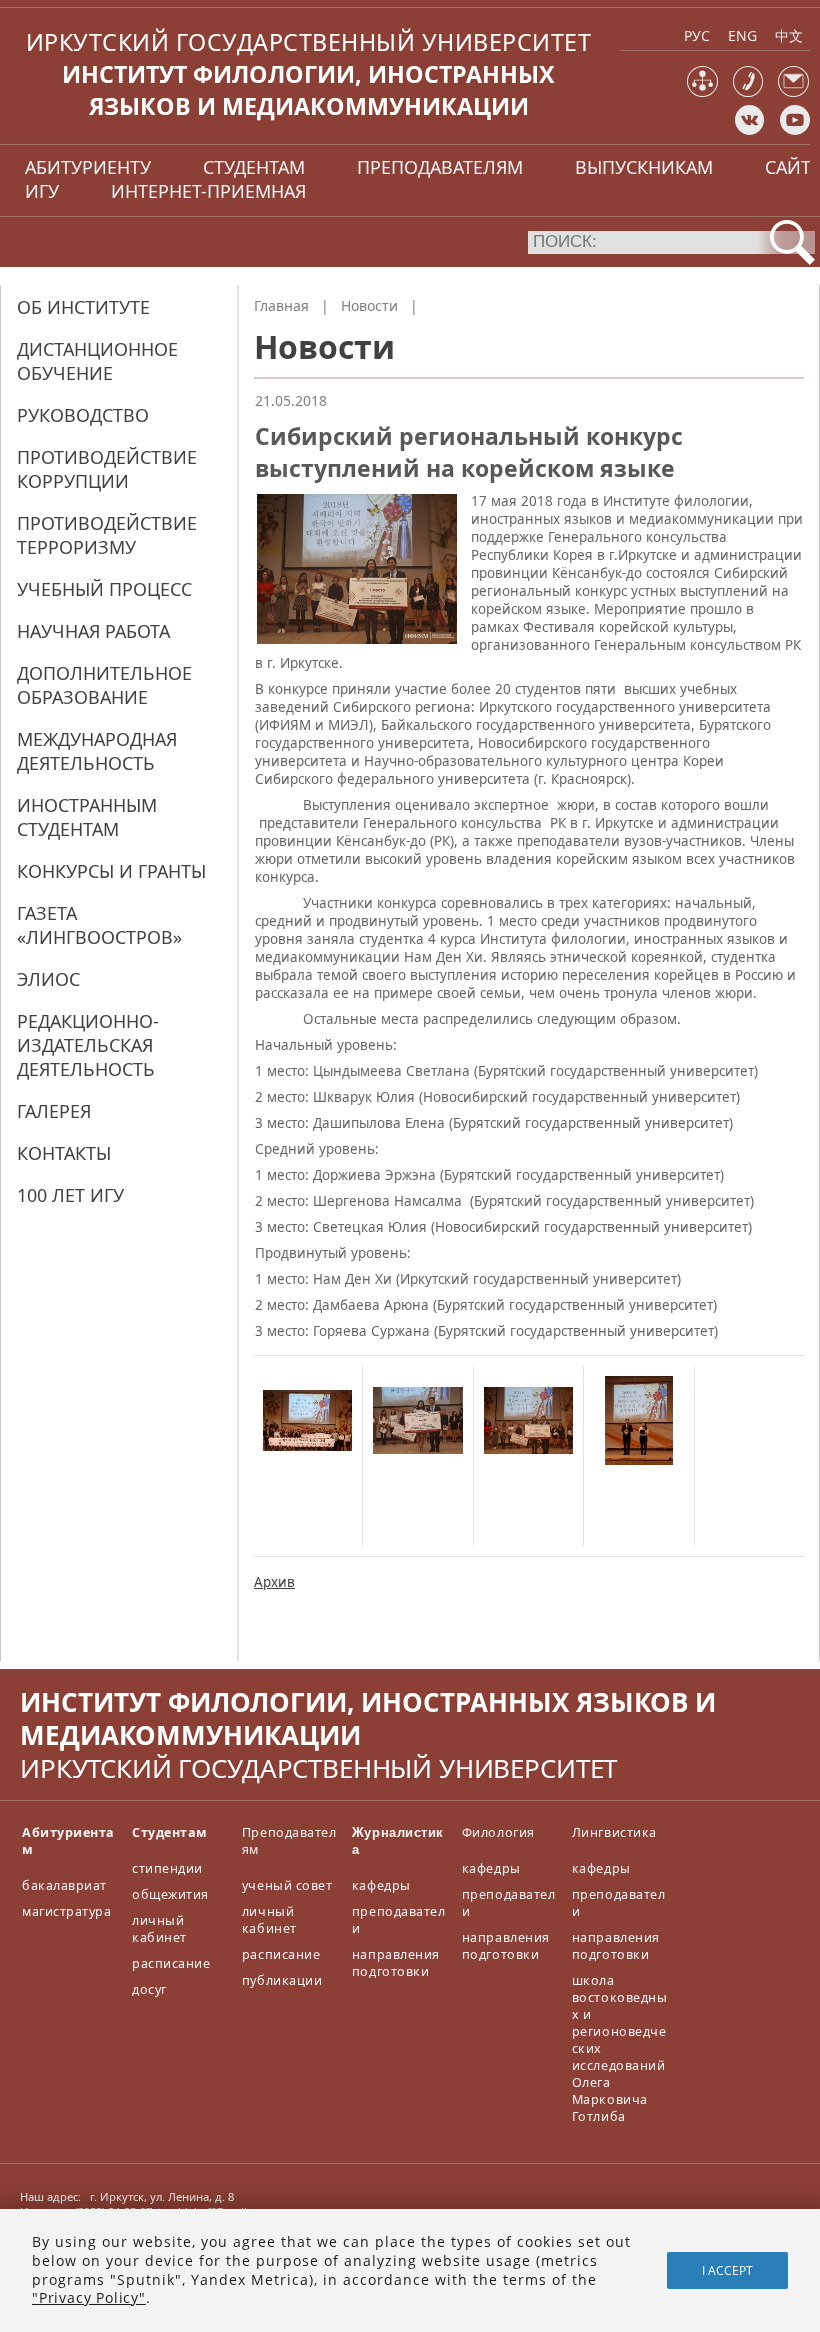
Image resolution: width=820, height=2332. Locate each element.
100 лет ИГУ (70, 1195)
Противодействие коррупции (107, 469)
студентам (254, 167)
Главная (281, 305)
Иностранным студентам (87, 817)
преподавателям (440, 167)
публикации (282, 1980)
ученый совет (287, 1885)
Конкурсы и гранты (111, 871)
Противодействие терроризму (107, 535)
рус (697, 35)
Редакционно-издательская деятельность (88, 1045)
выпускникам (644, 167)
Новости (369, 305)
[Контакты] (748, 92)
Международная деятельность (97, 751)
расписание (171, 1963)
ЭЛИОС (48, 979)
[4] (638, 1460)
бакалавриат (64, 1885)
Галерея (54, 1111)
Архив (274, 1582)
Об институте (83, 307)
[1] (307, 1460)
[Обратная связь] (793, 92)
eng (742, 35)
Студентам (170, 1832)
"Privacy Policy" (89, 2297)
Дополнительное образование (104, 685)
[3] (528, 1460)
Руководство (83, 415)
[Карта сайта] (702, 92)
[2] (417, 1460)
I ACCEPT (727, 2270)
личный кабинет (159, 1929)
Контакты (64, 1153)
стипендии (167, 1868)
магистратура (66, 1911)
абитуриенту (88, 167)
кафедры (381, 1885)
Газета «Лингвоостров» (99, 925)
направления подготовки (396, 1963)
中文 (789, 35)
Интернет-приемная (208, 191)
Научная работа (93, 631)
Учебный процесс (104, 589)
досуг (149, 1989)
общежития (170, 1894)
